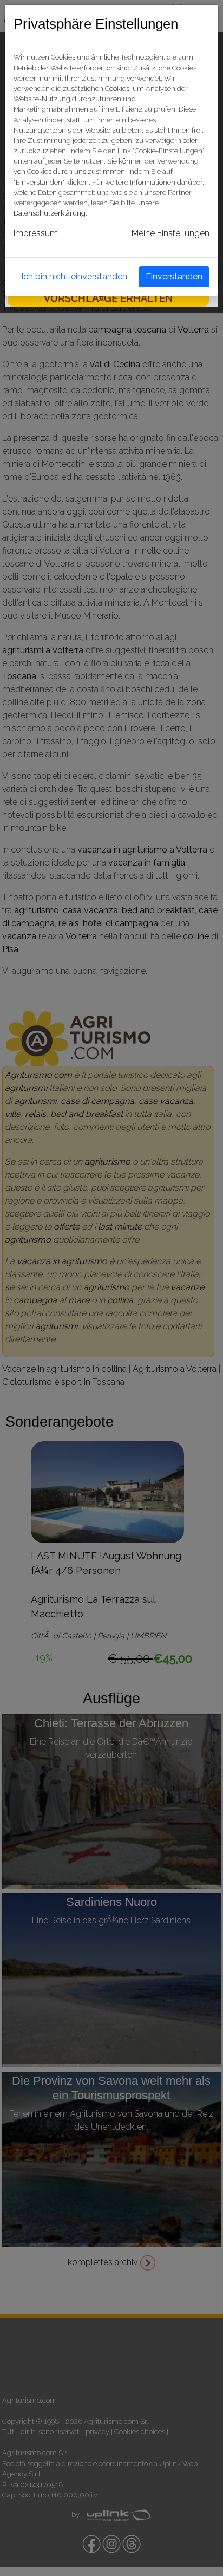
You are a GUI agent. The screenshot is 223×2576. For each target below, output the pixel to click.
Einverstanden (174, 277)
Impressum (36, 233)
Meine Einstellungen (170, 233)
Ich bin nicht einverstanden (74, 277)
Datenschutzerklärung (50, 213)
